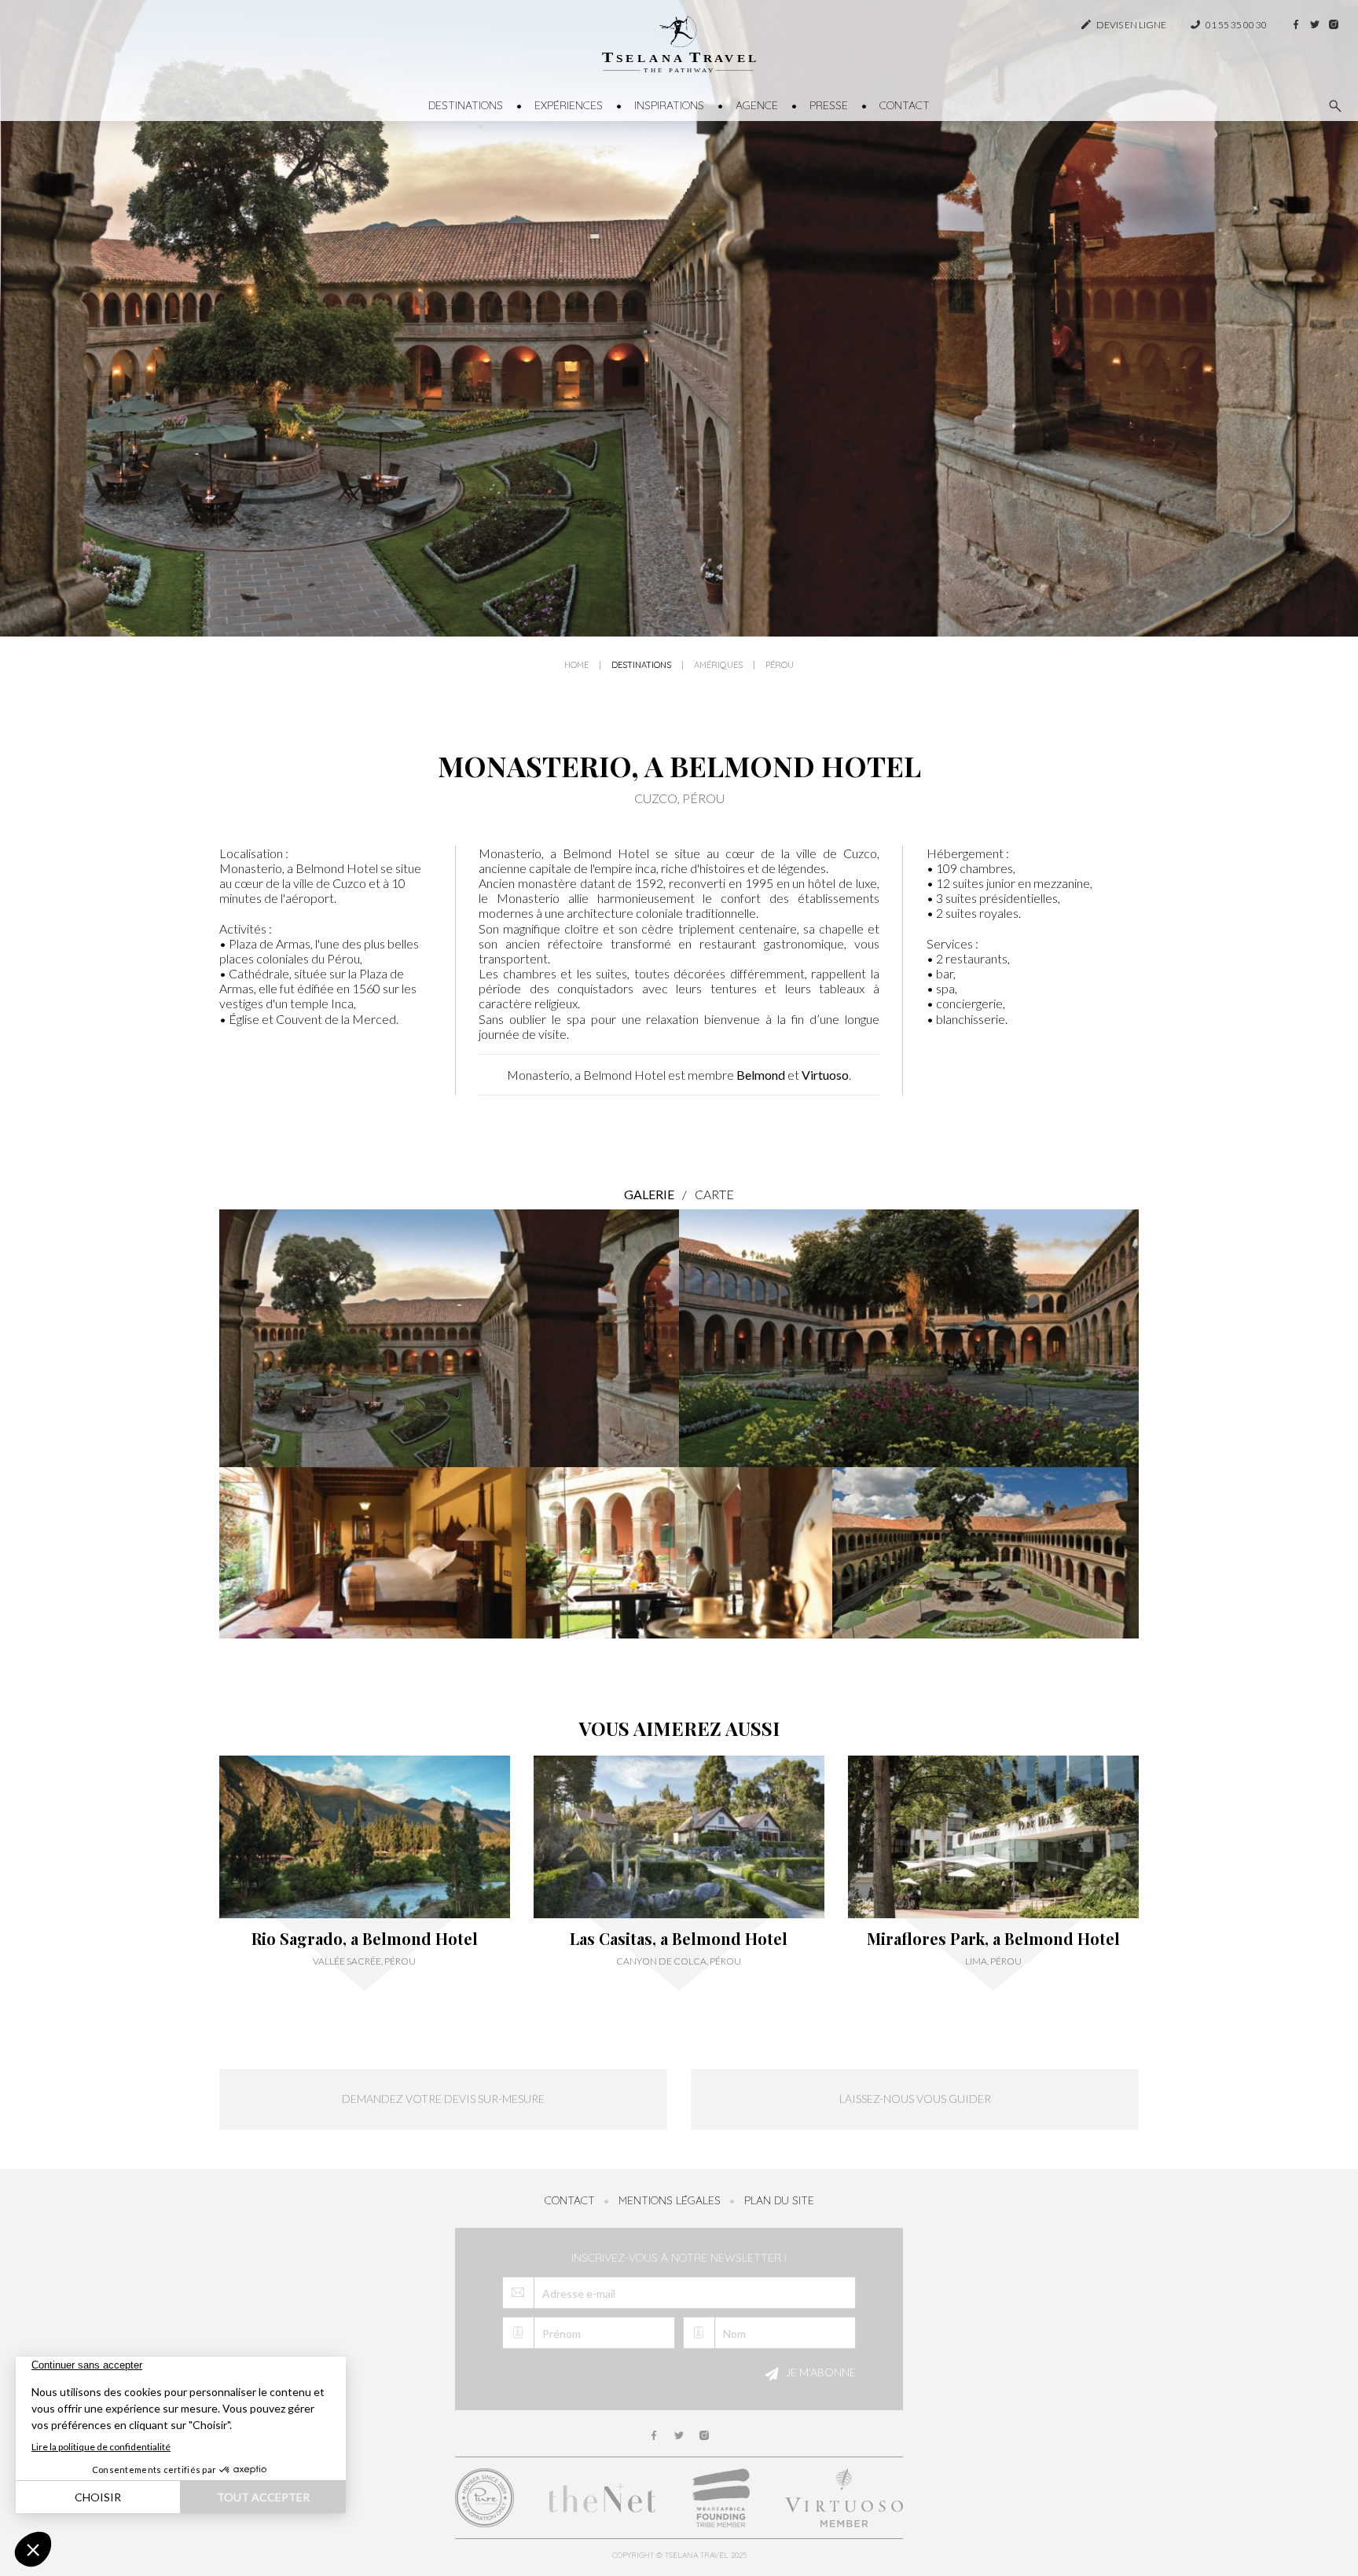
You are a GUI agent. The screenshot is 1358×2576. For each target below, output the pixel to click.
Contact (905, 105)
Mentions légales (670, 2200)
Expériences (569, 105)
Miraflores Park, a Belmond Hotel (993, 1939)
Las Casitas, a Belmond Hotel (679, 1939)
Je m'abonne (820, 2372)
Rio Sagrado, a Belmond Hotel (365, 1939)
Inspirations (669, 105)
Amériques (718, 665)
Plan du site (779, 2200)
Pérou (780, 665)
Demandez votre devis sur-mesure (443, 2099)
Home (576, 665)
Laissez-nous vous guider (915, 2099)
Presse (829, 105)
